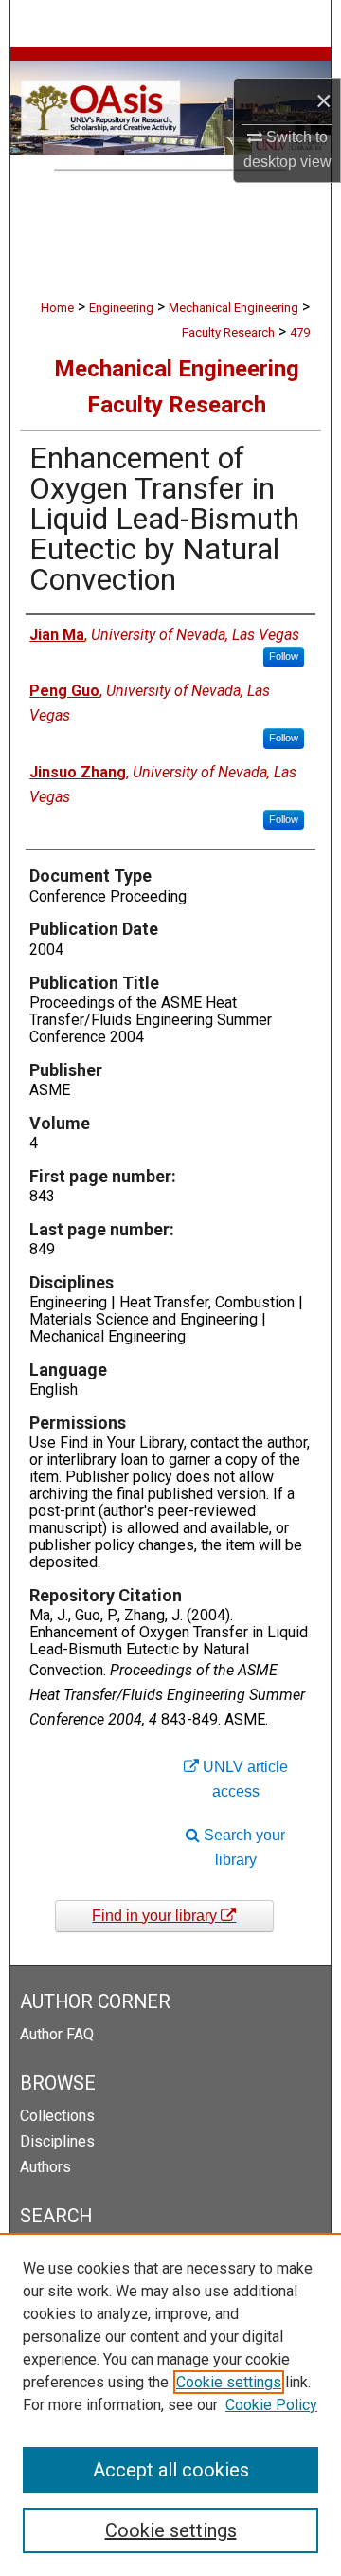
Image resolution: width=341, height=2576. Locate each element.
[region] (170, 2404)
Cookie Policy (271, 2405)
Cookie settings (229, 2382)
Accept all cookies (171, 2470)
